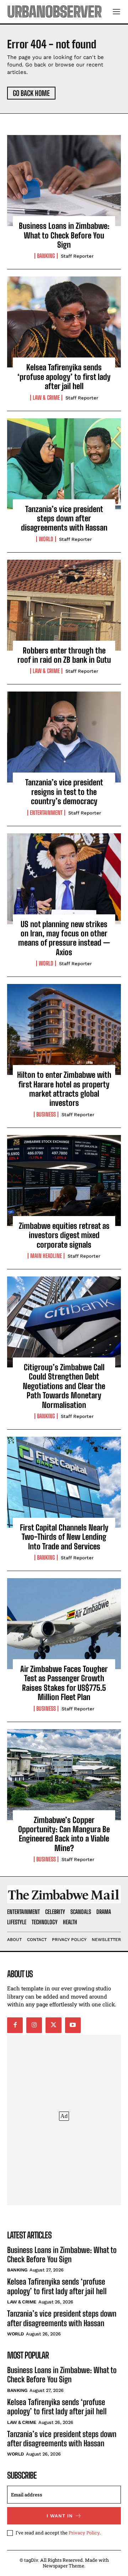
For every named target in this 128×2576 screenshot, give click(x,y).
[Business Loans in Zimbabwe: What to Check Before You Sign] (64, 181)
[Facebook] (15, 2025)
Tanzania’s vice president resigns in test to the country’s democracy (64, 792)
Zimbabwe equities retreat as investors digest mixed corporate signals (64, 1235)
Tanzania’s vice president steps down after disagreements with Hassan (64, 518)
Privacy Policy (84, 2533)
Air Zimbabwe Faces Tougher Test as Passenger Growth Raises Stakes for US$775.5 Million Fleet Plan (64, 1683)
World (46, 539)
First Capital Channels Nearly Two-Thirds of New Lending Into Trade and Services (64, 1537)
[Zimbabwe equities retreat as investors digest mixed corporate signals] (64, 1181)
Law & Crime (46, 398)
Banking (46, 256)
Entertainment (46, 813)
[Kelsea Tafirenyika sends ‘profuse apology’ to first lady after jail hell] (64, 322)
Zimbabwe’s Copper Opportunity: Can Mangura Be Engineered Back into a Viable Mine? (64, 1834)
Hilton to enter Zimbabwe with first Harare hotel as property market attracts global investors (64, 1089)
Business (46, 1114)
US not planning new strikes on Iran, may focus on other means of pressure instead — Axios (64, 938)
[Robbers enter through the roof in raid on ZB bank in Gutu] (64, 605)
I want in (60, 2516)
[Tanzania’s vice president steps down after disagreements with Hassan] (64, 464)
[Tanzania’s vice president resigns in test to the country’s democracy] (64, 737)
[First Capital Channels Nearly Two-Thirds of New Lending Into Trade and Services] (64, 1482)
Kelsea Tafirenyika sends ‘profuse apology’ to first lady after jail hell (64, 377)
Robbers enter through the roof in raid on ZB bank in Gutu (64, 655)
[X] (53, 2025)
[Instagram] (34, 2025)
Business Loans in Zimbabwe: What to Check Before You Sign (64, 235)
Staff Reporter (77, 256)
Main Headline (46, 1256)
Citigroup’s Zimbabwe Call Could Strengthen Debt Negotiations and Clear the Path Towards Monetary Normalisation (64, 1386)
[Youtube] (73, 2025)
